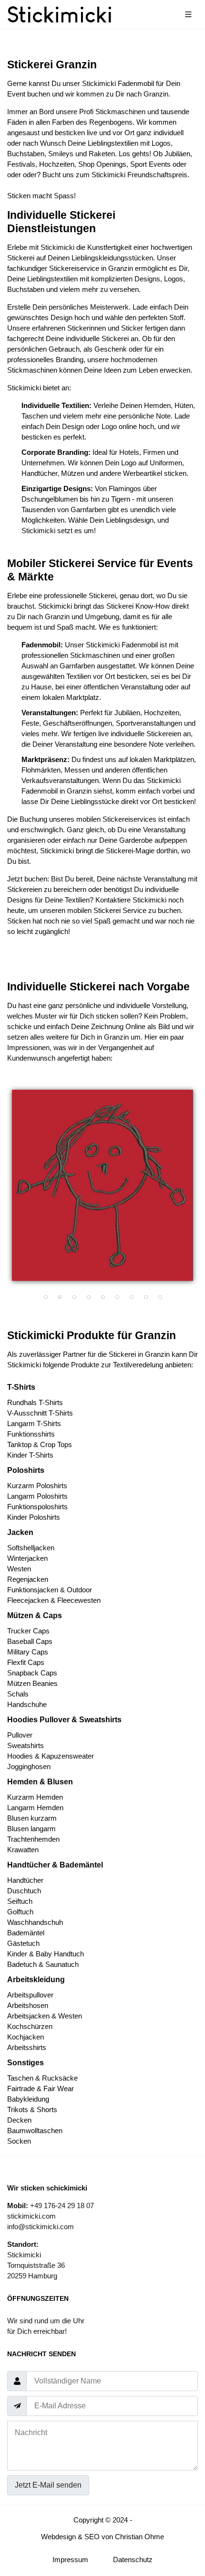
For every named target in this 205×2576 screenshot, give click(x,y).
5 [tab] (102, 1298)
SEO (92, 2537)
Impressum (70, 2560)
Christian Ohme (139, 2537)
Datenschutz (133, 2560)
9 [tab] (160, 1298)
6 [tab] (117, 1298)
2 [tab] (60, 1298)
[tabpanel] (102, 1185)
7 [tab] (131, 1298)
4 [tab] (88, 1298)
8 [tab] (145, 1298)
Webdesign (58, 2537)
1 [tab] (45, 1298)
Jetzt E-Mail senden (48, 2485)
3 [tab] (74, 1298)
